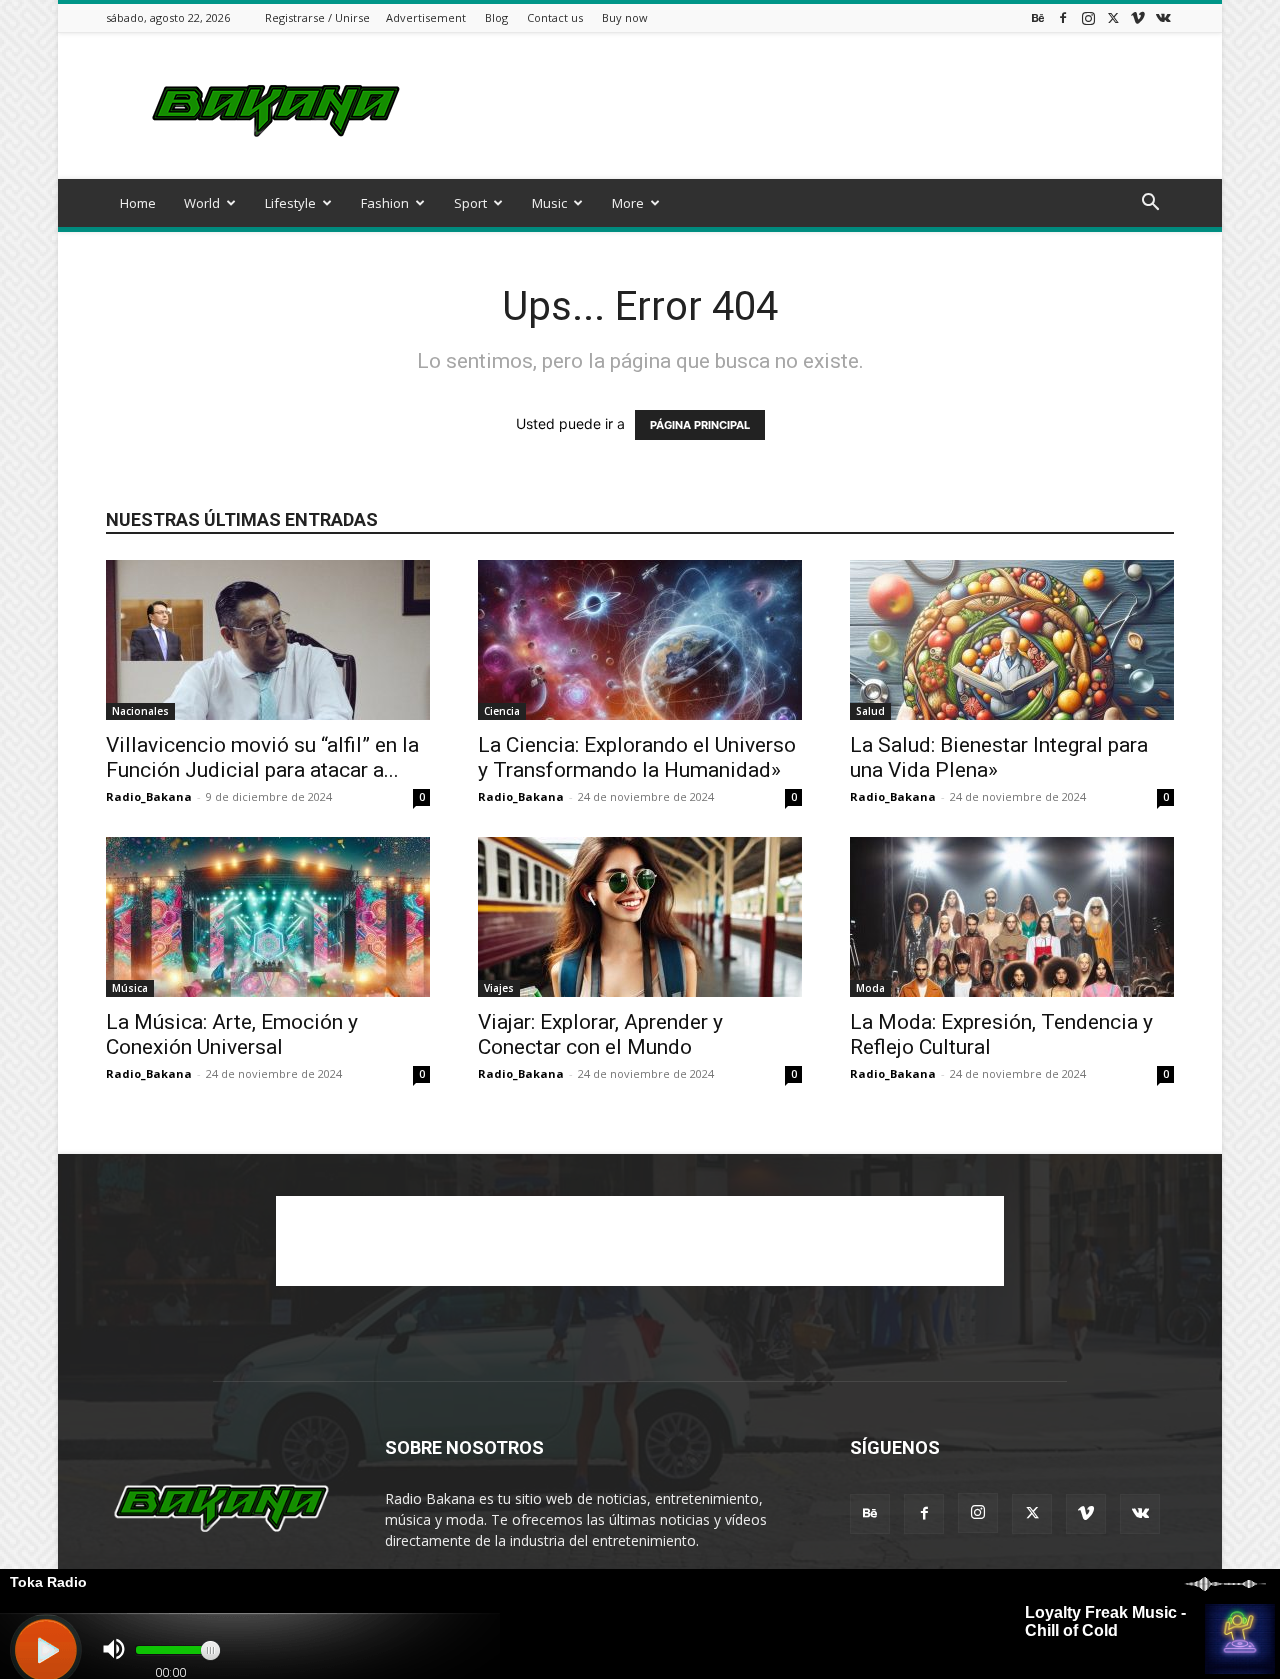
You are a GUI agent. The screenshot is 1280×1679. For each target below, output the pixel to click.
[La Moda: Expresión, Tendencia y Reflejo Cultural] (1012, 917)
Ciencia (502, 711)
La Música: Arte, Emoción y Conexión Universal (232, 1034)
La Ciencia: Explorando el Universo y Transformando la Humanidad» (637, 757)
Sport (470, 203)
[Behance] (1038, 17)
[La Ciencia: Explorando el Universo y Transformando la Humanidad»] (640, 640)
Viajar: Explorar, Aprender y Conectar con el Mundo (600, 1034)
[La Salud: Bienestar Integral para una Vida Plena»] (1012, 640)
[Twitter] (1113, 17)
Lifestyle (290, 203)
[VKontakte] (1163, 17)
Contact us (555, 17)
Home (138, 203)
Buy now (625, 17)
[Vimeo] (1138, 17)
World (202, 203)
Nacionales (140, 711)
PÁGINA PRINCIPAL (700, 425)
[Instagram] (1088, 17)
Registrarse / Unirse (317, 17)
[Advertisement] (810, 106)
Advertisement (426, 17)
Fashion (385, 203)
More (628, 203)
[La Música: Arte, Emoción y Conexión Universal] (268, 917)
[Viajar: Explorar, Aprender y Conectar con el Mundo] (640, 917)
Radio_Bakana (149, 796)
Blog (496, 17)
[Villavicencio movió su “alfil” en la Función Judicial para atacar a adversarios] (268, 640)
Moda (870, 988)
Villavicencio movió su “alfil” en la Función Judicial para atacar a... (262, 757)
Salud (870, 711)
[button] (1150, 204)
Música (130, 988)
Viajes (499, 988)
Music (549, 203)
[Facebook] (1063, 17)
